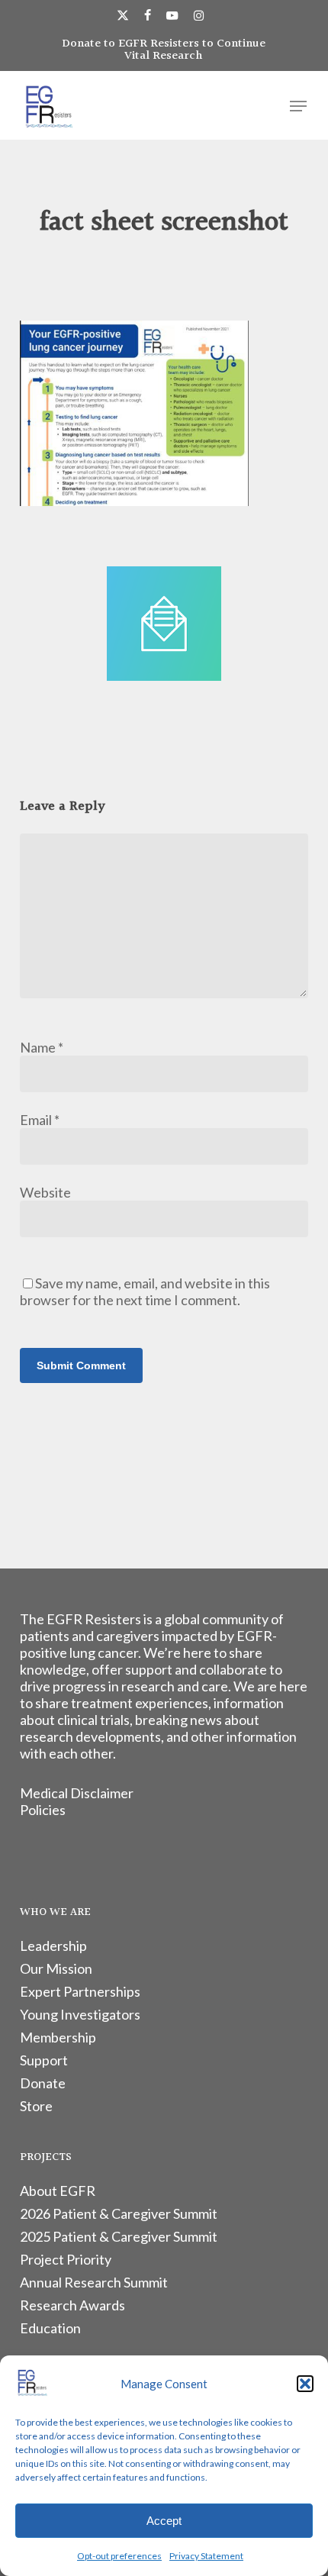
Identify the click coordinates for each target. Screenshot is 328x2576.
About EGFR (58, 2191)
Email (40, 1120)
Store (36, 2106)
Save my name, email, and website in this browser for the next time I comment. (145, 1291)
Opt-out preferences (119, 2556)
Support (44, 2060)
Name (42, 1047)
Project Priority (66, 2259)
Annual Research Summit (94, 2282)
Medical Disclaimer (77, 1793)
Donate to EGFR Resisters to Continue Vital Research (164, 50)
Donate (43, 2083)
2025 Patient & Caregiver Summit (119, 2236)
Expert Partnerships (80, 1991)
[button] (305, 2384)
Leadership (53, 1946)
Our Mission (56, 1968)
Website (45, 1192)
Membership (58, 2037)
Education (50, 2328)
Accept (164, 2521)
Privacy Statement (206, 2556)
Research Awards (72, 2305)
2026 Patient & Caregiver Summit (119, 2213)
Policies (43, 1810)
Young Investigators (80, 2014)
